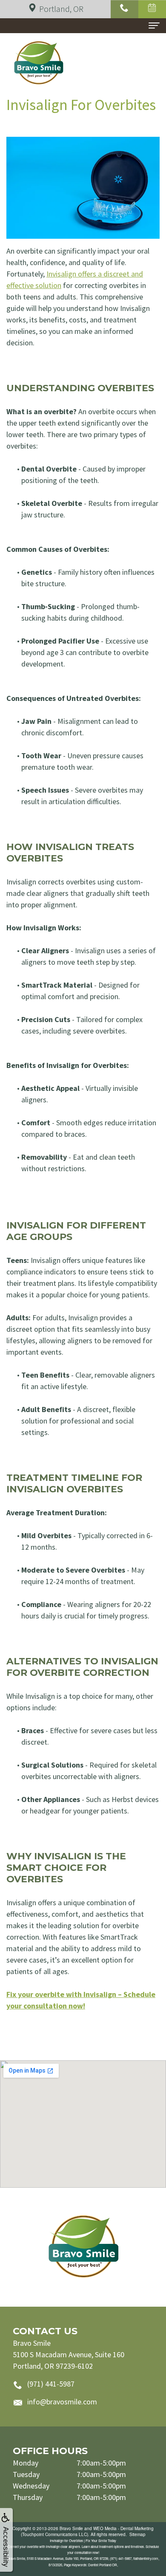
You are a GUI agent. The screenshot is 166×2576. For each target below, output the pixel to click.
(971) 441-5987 (51, 2384)
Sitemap (137, 2534)
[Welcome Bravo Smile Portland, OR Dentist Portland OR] (83, 2247)
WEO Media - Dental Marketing (123, 2528)
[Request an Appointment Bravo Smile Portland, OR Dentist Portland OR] (152, 9)
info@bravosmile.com (62, 2402)
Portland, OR (61, 9)
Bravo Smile (71, 2528)
